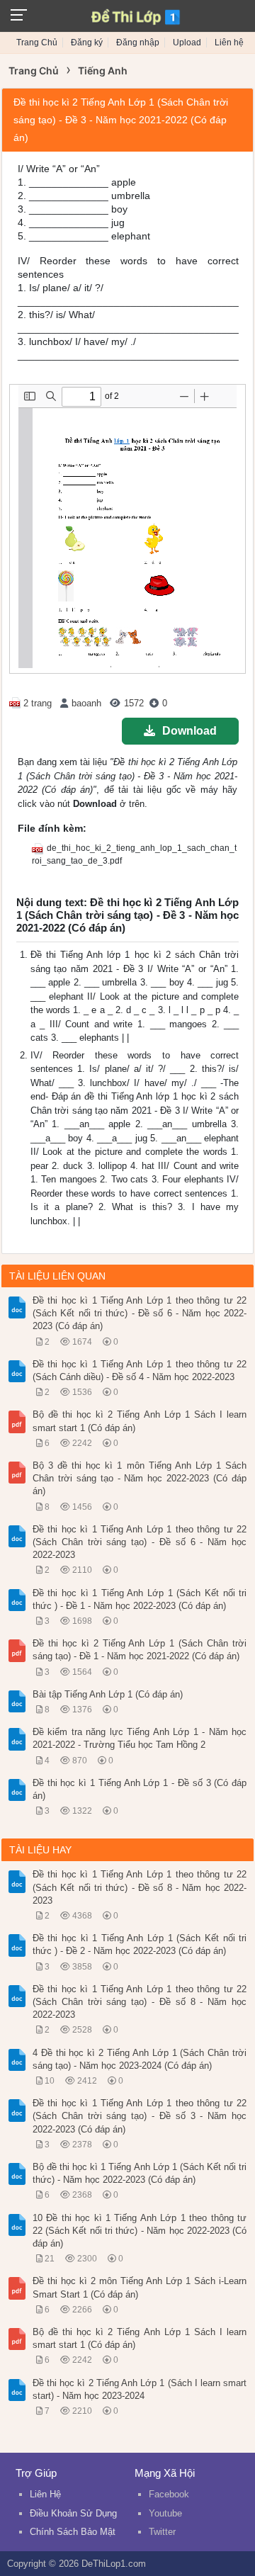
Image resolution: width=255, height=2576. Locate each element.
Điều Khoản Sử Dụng (73, 2513)
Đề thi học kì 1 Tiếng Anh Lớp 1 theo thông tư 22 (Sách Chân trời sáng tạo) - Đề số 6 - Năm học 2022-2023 (140, 1542)
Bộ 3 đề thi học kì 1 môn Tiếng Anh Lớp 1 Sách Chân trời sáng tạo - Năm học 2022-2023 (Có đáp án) (140, 1478)
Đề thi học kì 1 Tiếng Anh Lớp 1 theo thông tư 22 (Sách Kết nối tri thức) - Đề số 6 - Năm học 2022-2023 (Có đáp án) (140, 1313)
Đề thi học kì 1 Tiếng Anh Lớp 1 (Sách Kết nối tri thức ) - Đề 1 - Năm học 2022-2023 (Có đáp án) (140, 1599)
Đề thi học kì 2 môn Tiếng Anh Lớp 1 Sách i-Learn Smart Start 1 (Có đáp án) (140, 2287)
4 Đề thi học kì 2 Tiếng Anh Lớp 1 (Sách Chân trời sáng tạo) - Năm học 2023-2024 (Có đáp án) (140, 2059)
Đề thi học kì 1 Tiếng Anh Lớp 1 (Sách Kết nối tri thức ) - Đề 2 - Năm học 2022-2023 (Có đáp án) (140, 1944)
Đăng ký (87, 43)
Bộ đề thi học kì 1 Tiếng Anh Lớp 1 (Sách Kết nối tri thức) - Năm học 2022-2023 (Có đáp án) (140, 2173)
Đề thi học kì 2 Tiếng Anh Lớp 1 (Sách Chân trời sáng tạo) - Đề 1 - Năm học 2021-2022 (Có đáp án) (140, 1650)
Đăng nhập (138, 43)
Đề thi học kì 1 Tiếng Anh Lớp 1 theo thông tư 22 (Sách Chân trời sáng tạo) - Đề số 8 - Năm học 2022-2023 (140, 2002)
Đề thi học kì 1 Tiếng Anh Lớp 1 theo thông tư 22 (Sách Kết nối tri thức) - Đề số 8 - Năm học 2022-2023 (140, 1887)
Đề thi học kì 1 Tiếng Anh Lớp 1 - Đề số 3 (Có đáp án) (140, 1789)
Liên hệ (229, 43)
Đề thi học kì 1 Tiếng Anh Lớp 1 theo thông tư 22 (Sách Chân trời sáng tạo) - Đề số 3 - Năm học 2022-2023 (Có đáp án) (140, 2116)
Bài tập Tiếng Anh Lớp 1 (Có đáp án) (108, 1694)
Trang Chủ (37, 43)
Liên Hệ (45, 2494)
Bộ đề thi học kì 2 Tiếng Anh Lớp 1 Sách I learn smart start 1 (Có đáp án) (140, 1421)
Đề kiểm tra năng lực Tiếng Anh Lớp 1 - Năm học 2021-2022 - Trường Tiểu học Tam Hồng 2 (140, 1738)
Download (189, 731)
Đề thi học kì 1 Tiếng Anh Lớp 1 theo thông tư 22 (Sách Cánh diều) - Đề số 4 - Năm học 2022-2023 (140, 1371)
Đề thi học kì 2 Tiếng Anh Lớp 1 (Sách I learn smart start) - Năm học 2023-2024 (140, 2389)
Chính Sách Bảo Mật (73, 2532)
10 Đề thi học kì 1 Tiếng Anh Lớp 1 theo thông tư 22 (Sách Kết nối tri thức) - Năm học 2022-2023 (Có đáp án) (140, 2231)
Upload (187, 43)
